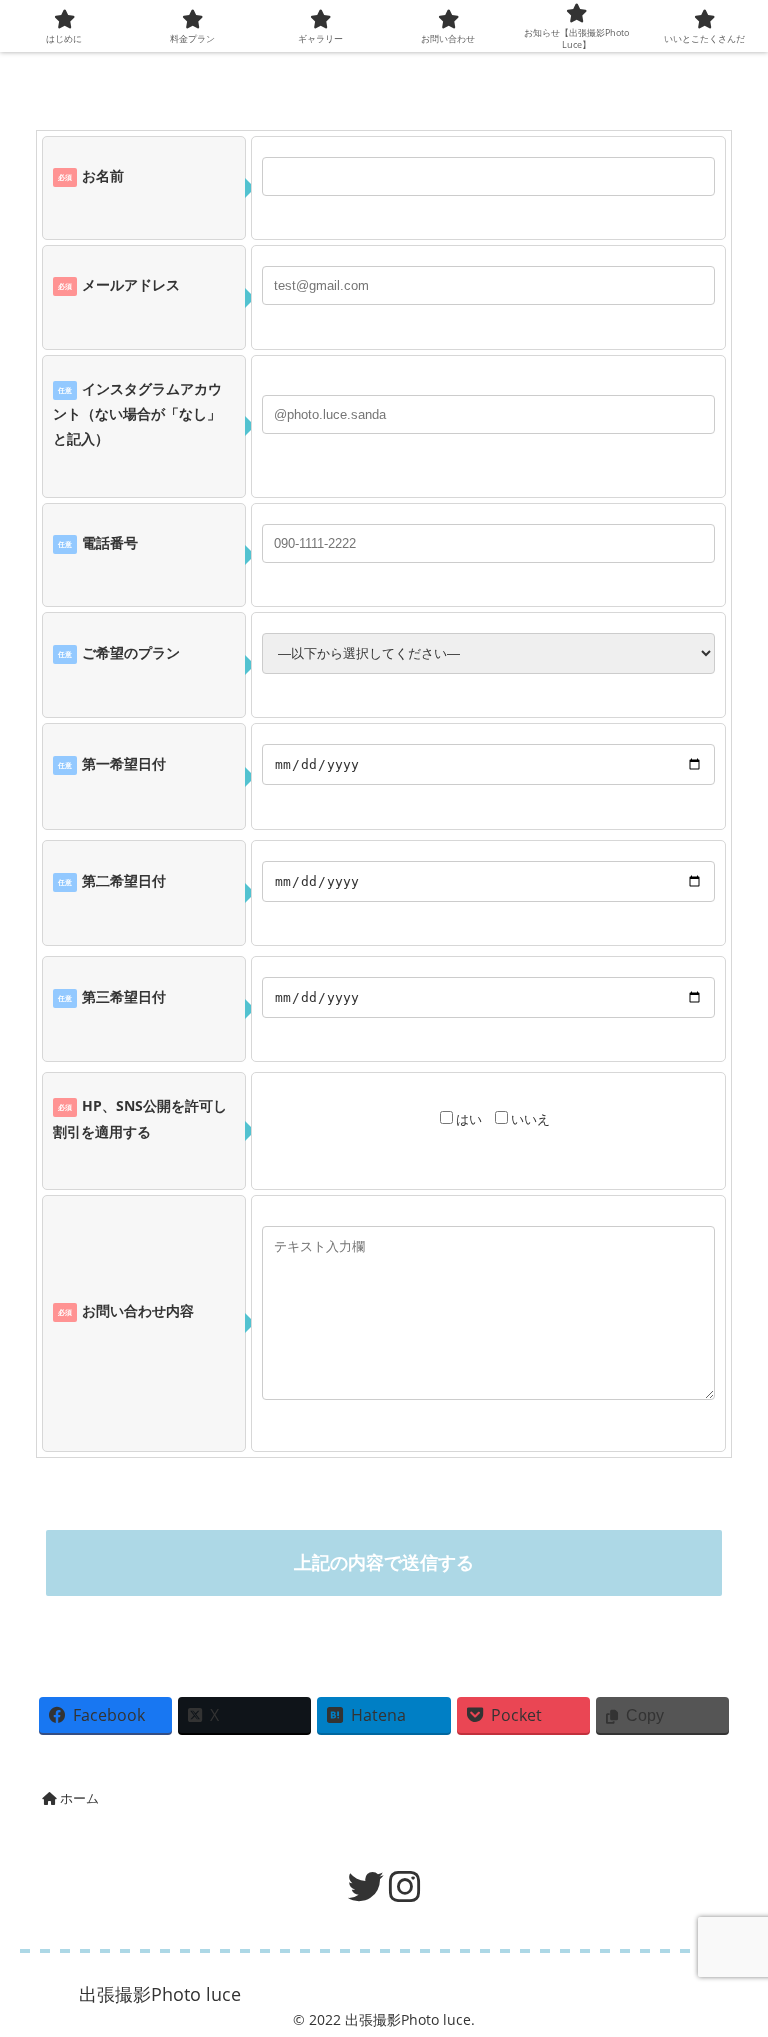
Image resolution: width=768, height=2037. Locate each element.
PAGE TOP (730, 1957)
